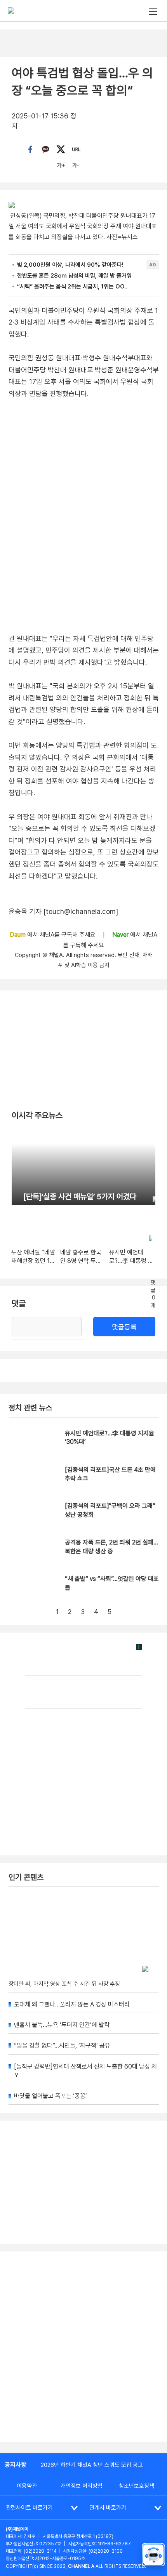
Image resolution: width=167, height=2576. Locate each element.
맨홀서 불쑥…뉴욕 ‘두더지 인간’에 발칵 (62, 2025)
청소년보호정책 (137, 2486)
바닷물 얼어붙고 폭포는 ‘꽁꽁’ (50, 2096)
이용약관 (27, 2486)
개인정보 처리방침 (82, 2486)
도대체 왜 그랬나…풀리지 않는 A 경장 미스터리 (72, 2004)
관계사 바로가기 (108, 2508)
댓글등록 (124, 1327)
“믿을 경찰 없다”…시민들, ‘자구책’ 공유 (62, 2045)
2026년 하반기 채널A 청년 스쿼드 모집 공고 (92, 2465)
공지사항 (16, 2465)
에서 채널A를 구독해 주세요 (53, 935)
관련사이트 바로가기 (29, 2508)
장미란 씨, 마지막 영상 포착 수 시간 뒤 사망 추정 (64, 1984)
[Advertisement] (83, 2347)
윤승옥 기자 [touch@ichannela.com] (63, 911)
